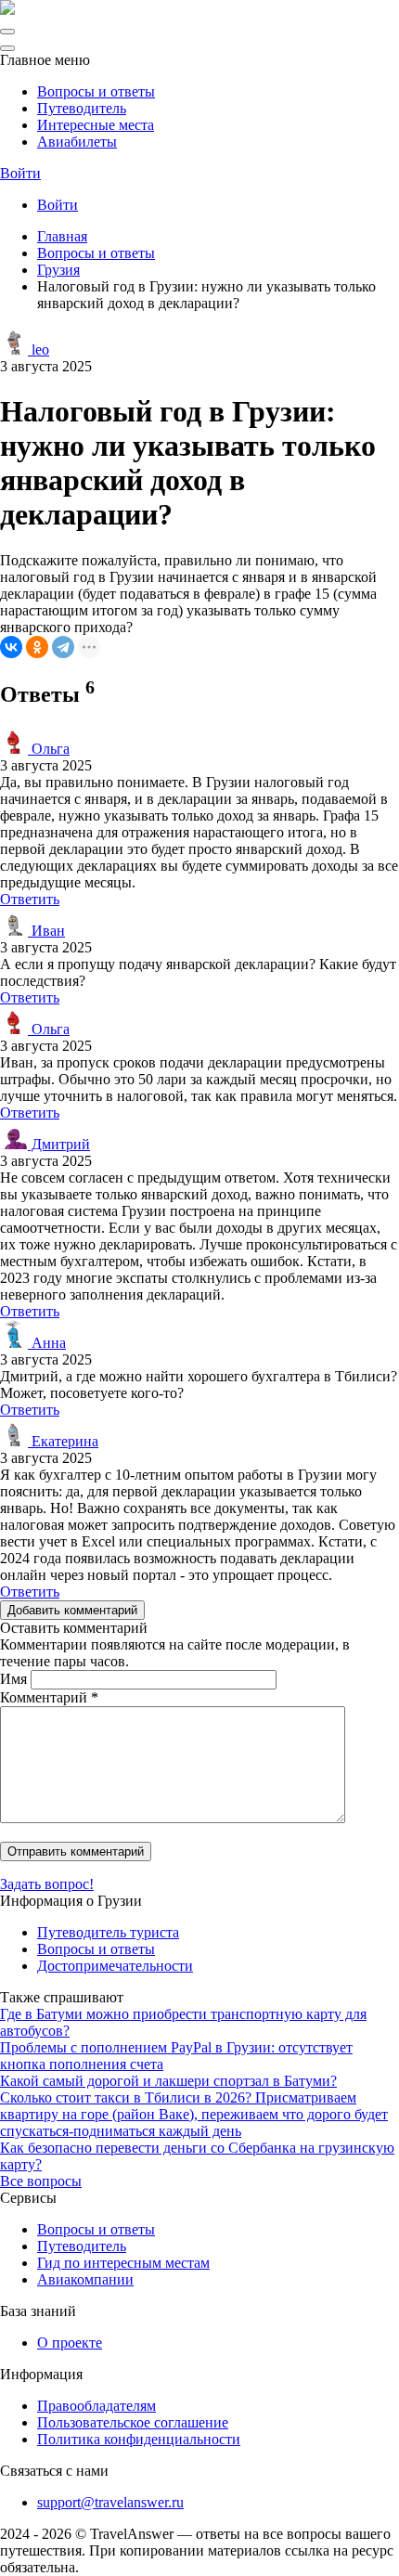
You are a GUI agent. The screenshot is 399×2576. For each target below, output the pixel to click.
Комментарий (49, 1697)
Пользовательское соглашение (133, 2422)
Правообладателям (97, 2406)
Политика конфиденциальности (139, 2439)
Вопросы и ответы (96, 91)
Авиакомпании (85, 2279)
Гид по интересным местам (123, 2263)
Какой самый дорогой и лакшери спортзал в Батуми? (168, 2081)
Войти (20, 173)
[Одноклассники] (37, 647)
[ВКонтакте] (11, 647)
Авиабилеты (77, 142)
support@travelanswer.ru (110, 2502)
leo (39, 350)
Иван (46, 931)
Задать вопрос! (47, 1884)
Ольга (49, 749)
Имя (13, 1679)
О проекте (70, 2343)
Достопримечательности (115, 1966)
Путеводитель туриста (108, 1932)
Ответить (30, 899)
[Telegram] (63, 647)
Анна (47, 1343)
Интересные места (96, 125)
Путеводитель (82, 108)
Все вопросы (41, 2181)
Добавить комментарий (72, 1610)
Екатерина (63, 1441)
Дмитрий (59, 1144)
